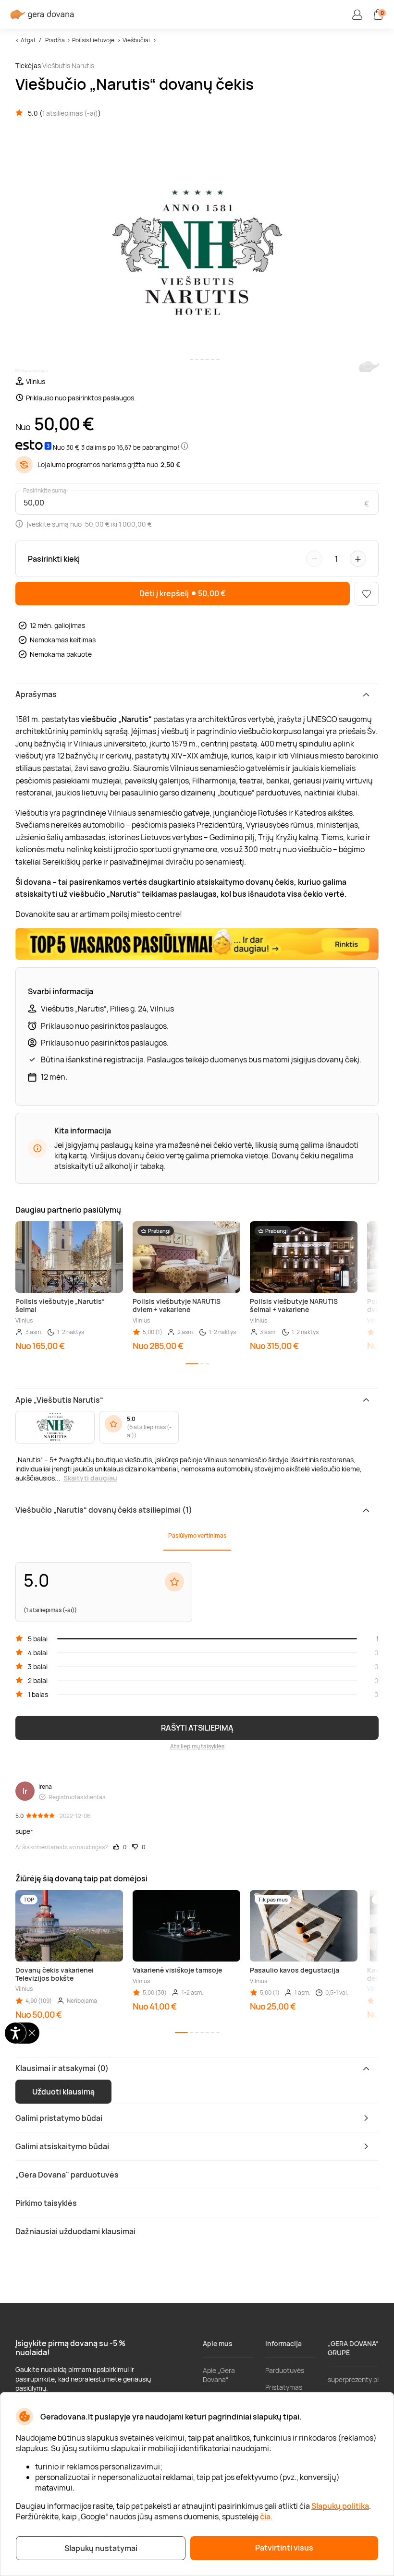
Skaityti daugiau (90, 1478)
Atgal (28, 40)
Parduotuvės (285, 2370)
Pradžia (55, 40)
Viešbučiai (136, 40)
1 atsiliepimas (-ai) (70, 113)
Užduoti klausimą (63, 2092)
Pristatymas (284, 2387)
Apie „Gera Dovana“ (219, 2375)
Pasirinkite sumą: (46, 491)
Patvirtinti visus (284, 2548)
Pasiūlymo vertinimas (197, 1535)
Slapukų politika (340, 2506)
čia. (266, 2516)
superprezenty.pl (353, 2379)
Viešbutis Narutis (68, 66)
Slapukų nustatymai (101, 2548)
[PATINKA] (367, 594)
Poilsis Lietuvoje (93, 40)
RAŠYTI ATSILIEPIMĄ (197, 1728)
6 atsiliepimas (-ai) (149, 1431)
